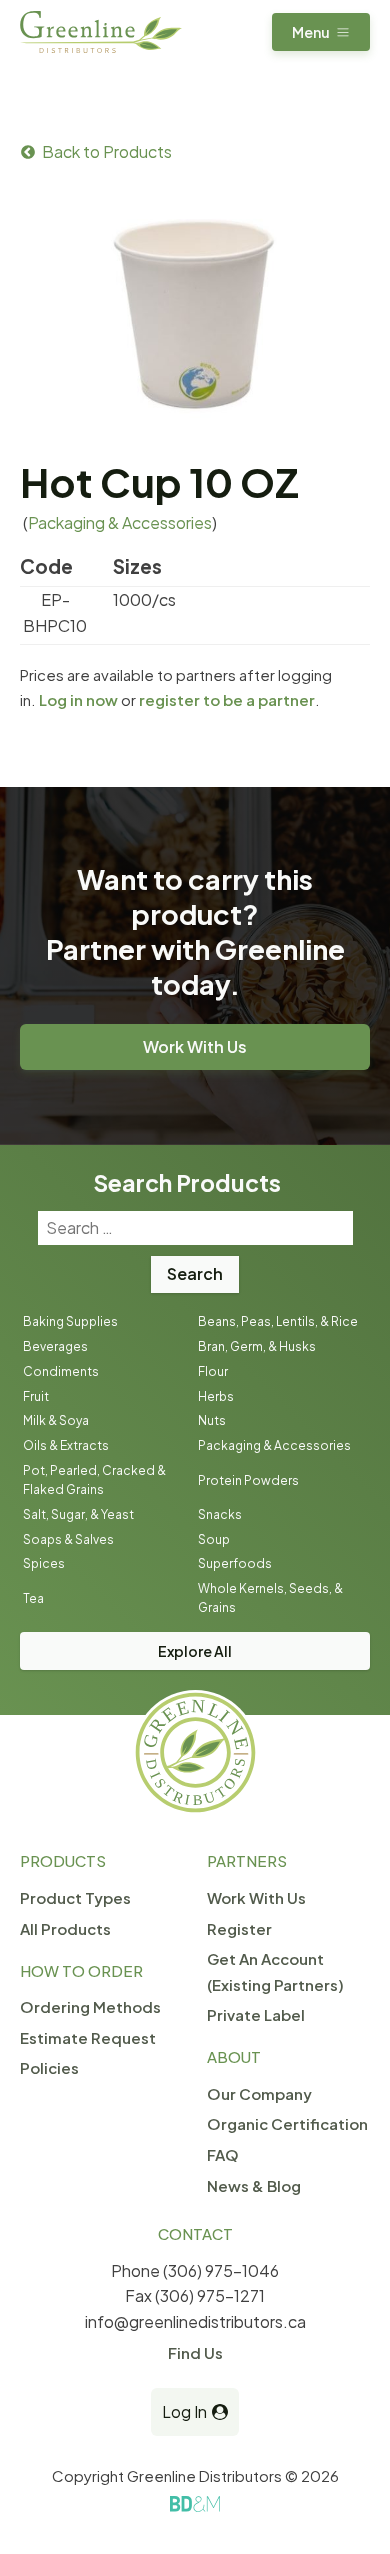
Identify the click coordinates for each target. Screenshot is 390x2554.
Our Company (259, 2093)
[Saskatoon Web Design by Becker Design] (194, 2504)
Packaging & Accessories (120, 522)
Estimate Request (88, 2037)
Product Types (75, 1897)
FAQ (223, 2154)
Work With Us (195, 1046)
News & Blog (254, 2185)
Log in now (78, 699)
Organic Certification (287, 2123)
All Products (65, 1928)
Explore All (195, 1651)
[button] (321, 32)
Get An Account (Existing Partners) (275, 1971)
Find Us (195, 2352)
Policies (49, 2067)
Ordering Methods (90, 2006)
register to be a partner (227, 699)
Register (239, 1928)
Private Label (256, 2014)
